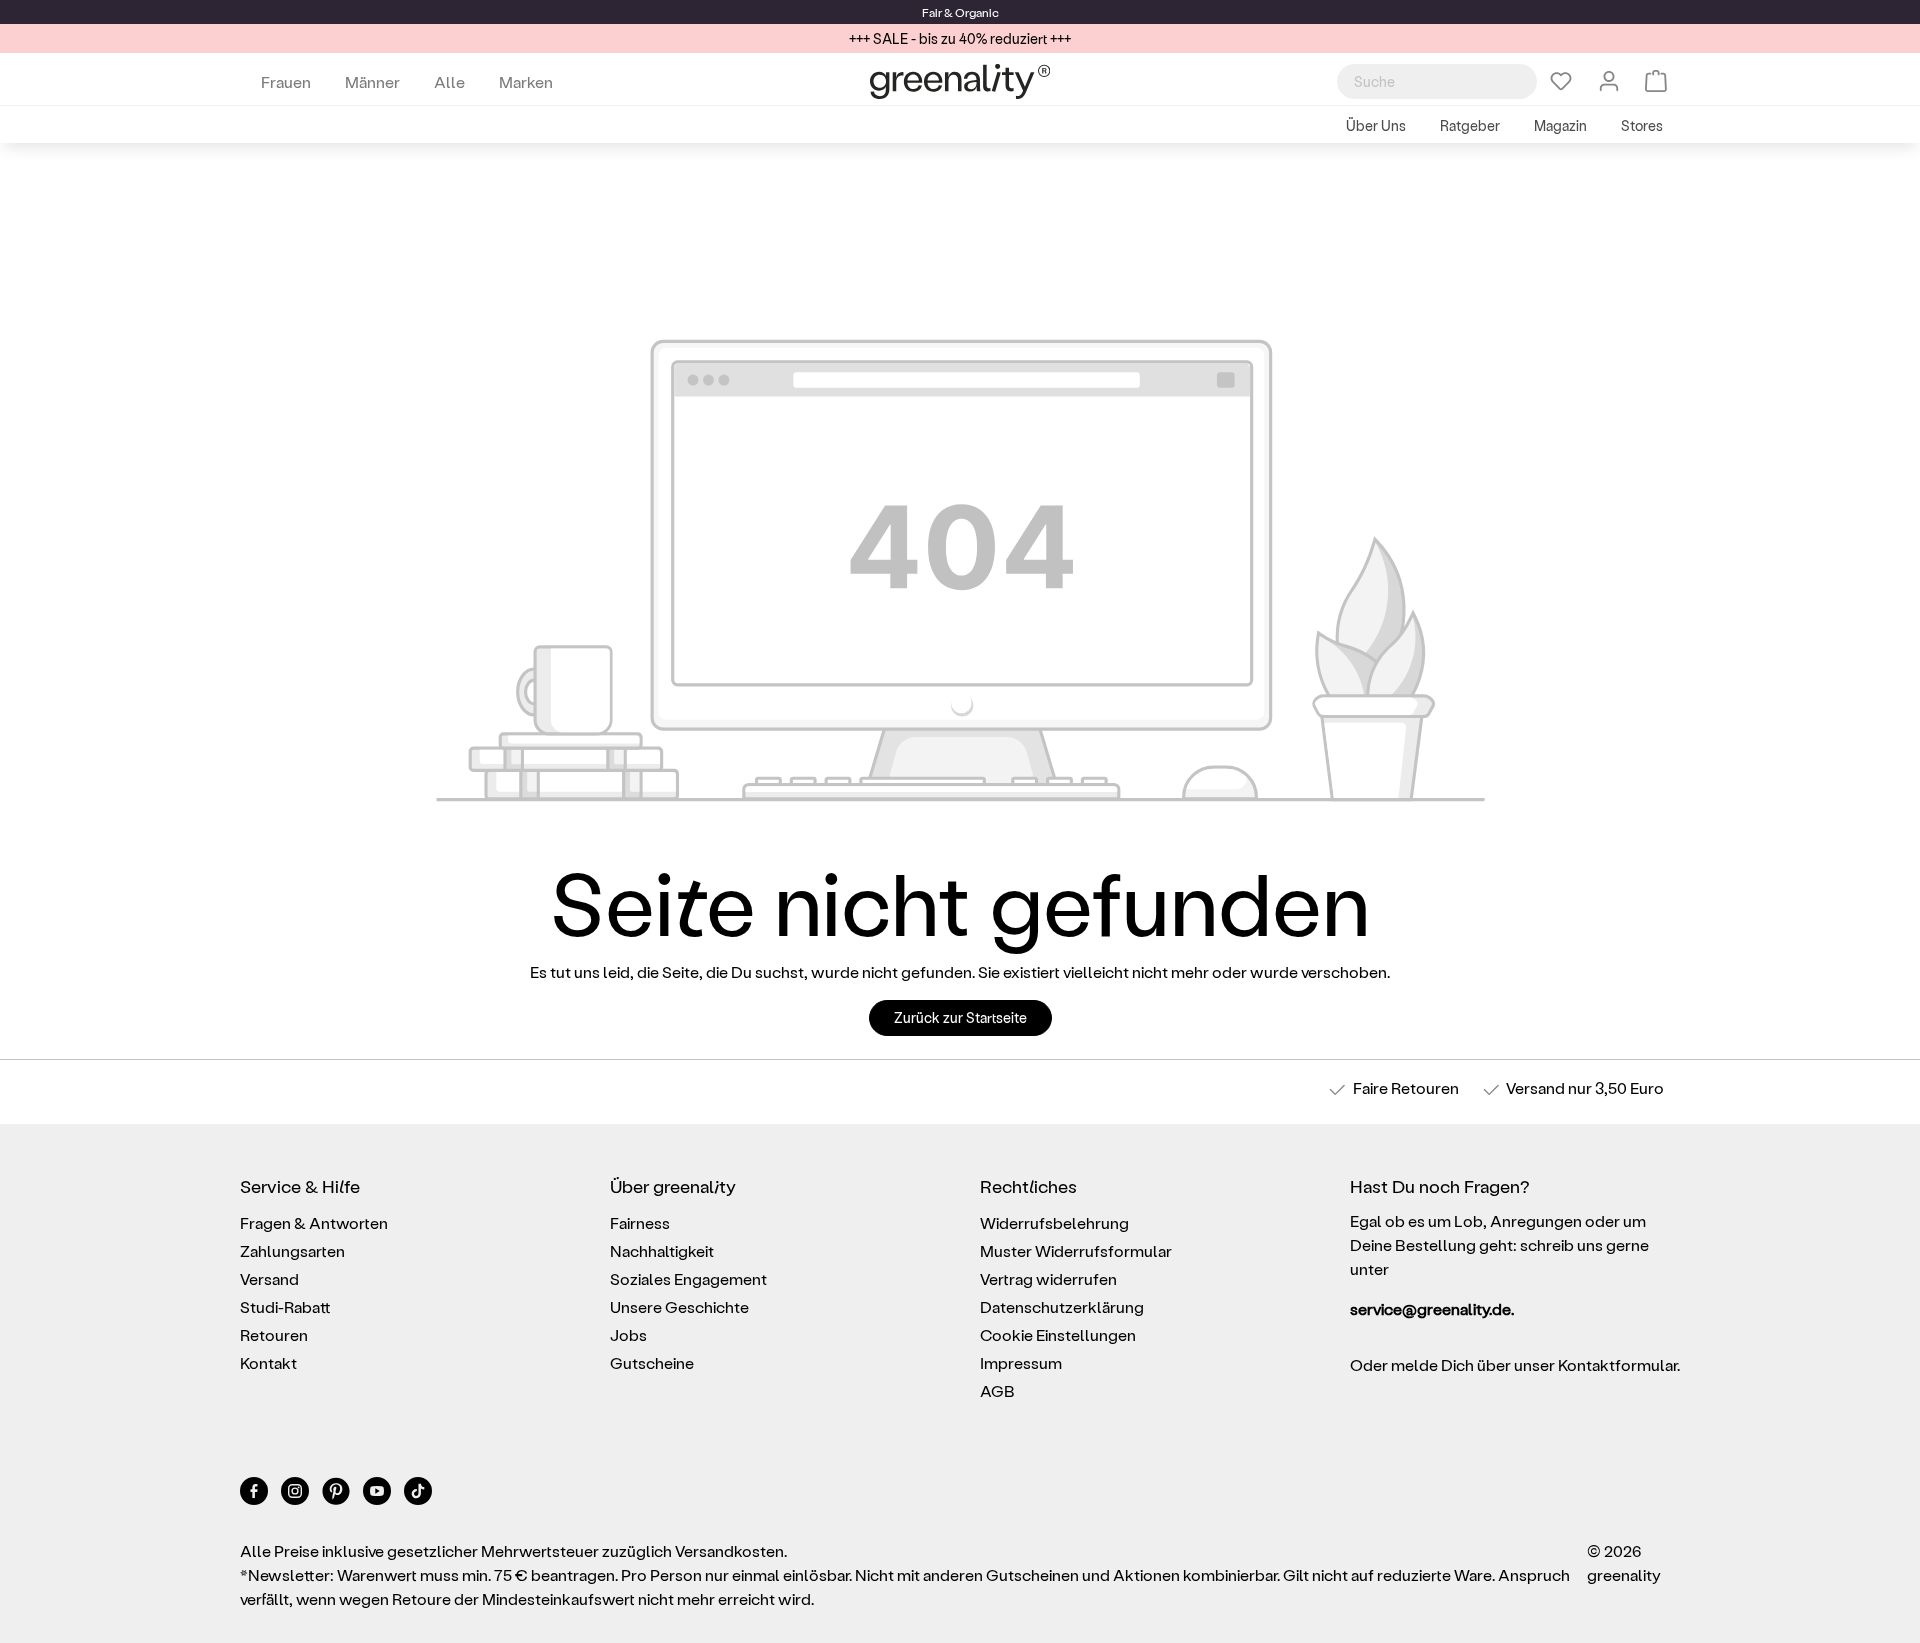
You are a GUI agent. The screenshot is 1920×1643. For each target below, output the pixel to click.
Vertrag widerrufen (1048, 1278)
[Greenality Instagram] (296, 1494)
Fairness (640, 1222)
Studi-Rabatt (285, 1306)
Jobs (628, 1334)
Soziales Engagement (688, 1278)
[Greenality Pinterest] (337, 1494)
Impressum (1021, 1362)
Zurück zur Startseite (960, 1017)
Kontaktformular (1617, 1364)
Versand (1535, 1087)
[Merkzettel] (1561, 81)
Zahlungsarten (292, 1250)
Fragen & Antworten (314, 1222)
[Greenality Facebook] (255, 1494)
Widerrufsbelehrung (1054, 1222)
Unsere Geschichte (679, 1306)
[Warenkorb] (1656, 81)
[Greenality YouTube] (378, 1494)
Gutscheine (652, 1362)
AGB (997, 1390)
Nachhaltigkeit (662, 1250)
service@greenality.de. (1432, 1308)
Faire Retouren (1406, 1087)
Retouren (274, 1334)
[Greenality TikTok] (418, 1494)
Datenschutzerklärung (1062, 1306)
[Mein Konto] (1609, 81)
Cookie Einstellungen (1058, 1334)
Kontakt (268, 1362)
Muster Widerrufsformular (1076, 1250)
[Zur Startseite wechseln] (960, 81)
